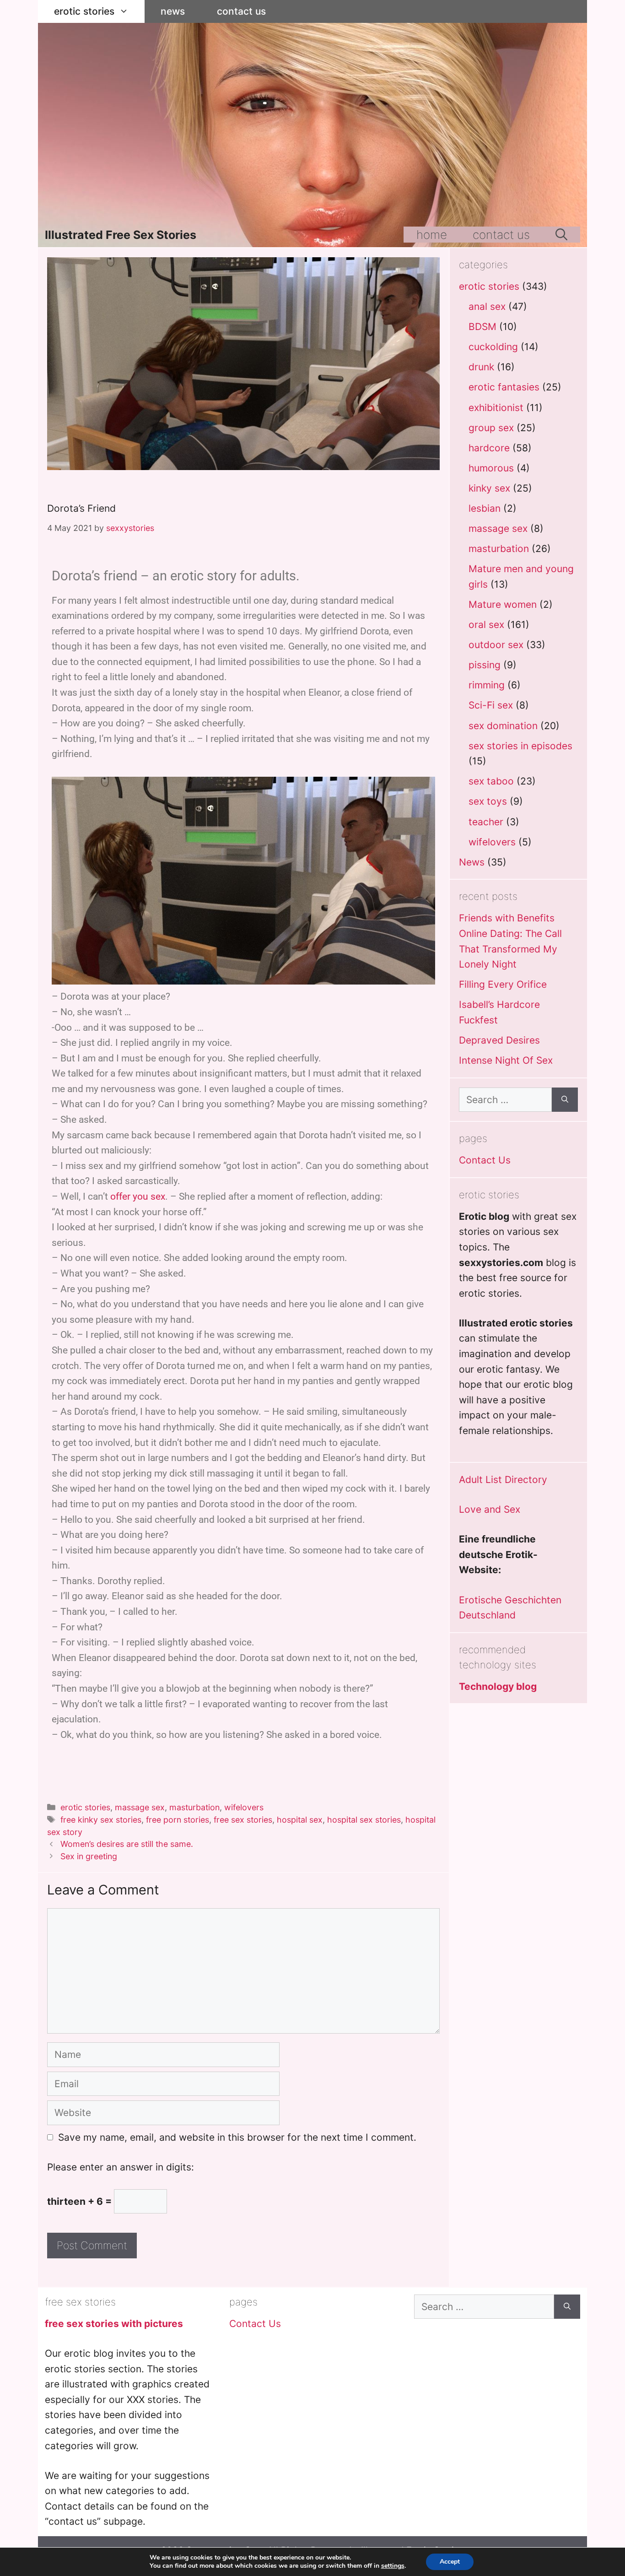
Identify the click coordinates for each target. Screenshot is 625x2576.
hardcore (489, 448)
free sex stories (243, 1820)
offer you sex (138, 1196)
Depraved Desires (499, 1040)
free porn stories (178, 1820)
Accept (450, 2562)
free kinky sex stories (101, 1820)
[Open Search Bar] (561, 235)
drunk (481, 367)
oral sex (486, 625)
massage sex (140, 1807)
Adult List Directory (503, 1480)
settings (393, 2566)
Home (432, 235)
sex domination (503, 726)
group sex (491, 428)
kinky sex (489, 488)
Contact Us (241, 11)
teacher (486, 822)
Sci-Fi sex (491, 705)
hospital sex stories (364, 1820)
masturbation (194, 1807)
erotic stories (84, 11)
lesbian (485, 508)
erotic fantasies (504, 387)
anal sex (487, 306)
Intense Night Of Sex (506, 1060)
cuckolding (493, 347)
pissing (485, 665)
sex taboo (491, 781)
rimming (487, 685)
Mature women (503, 604)
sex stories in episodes (520, 746)
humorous (491, 468)
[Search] (565, 1100)
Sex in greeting (89, 1856)
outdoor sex (496, 645)
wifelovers (244, 1807)
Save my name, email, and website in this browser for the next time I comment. (237, 2137)
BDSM (482, 327)
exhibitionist (496, 408)
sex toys (488, 801)
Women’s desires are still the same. (127, 1844)
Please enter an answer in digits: (121, 2167)
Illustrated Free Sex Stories (121, 235)
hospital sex (300, 1820)
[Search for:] (505, 1100)
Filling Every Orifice (503, 984)
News (173, 11)
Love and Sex (490, 1509)
